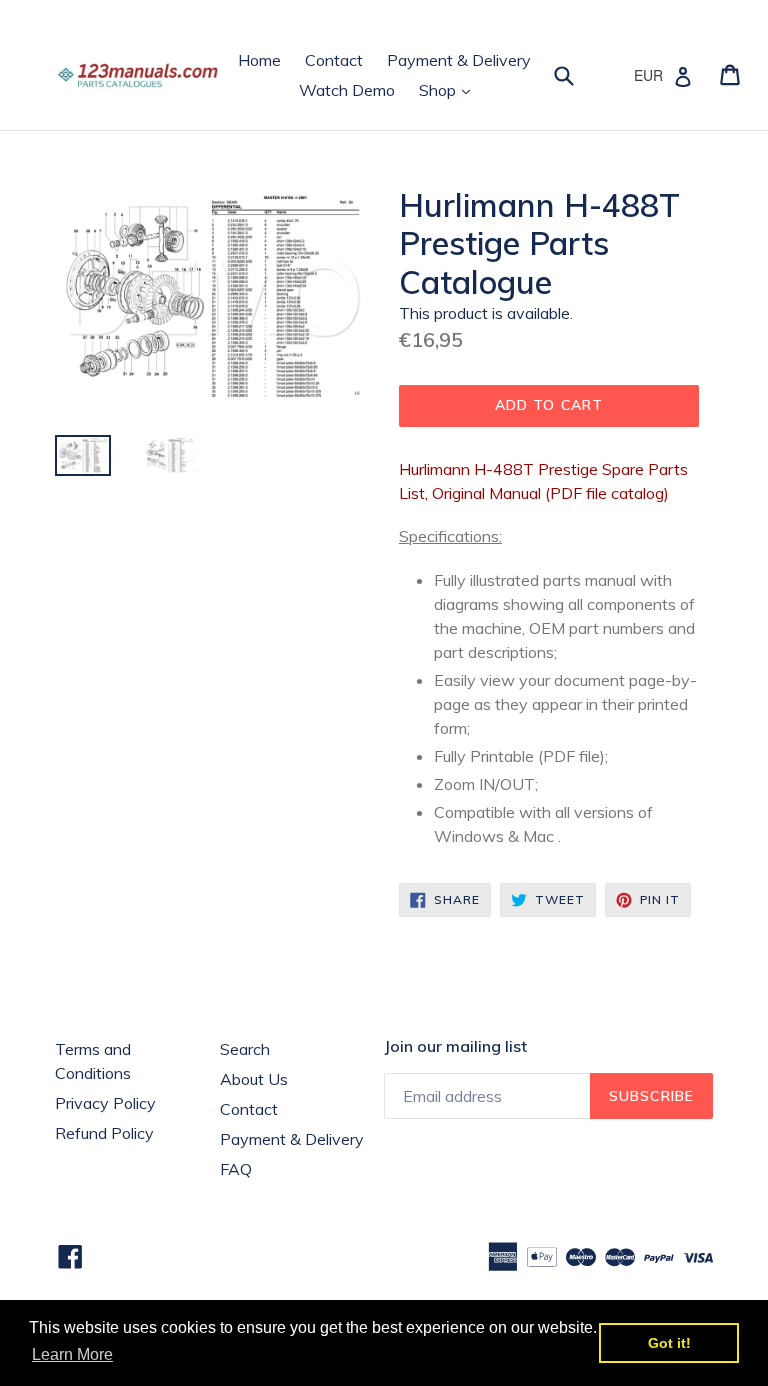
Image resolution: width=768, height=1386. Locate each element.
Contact (334, 60)
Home (259, 60)
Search (245, 1049)
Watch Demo (347, 90)
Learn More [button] (72, 1354)
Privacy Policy (105, 1103)
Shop (449, 89)
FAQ (236, 1169)
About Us (254, 1079)
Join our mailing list (455, 1046)
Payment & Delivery (459, 60)
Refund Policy (104, 1133)
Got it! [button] (669, 1343)
